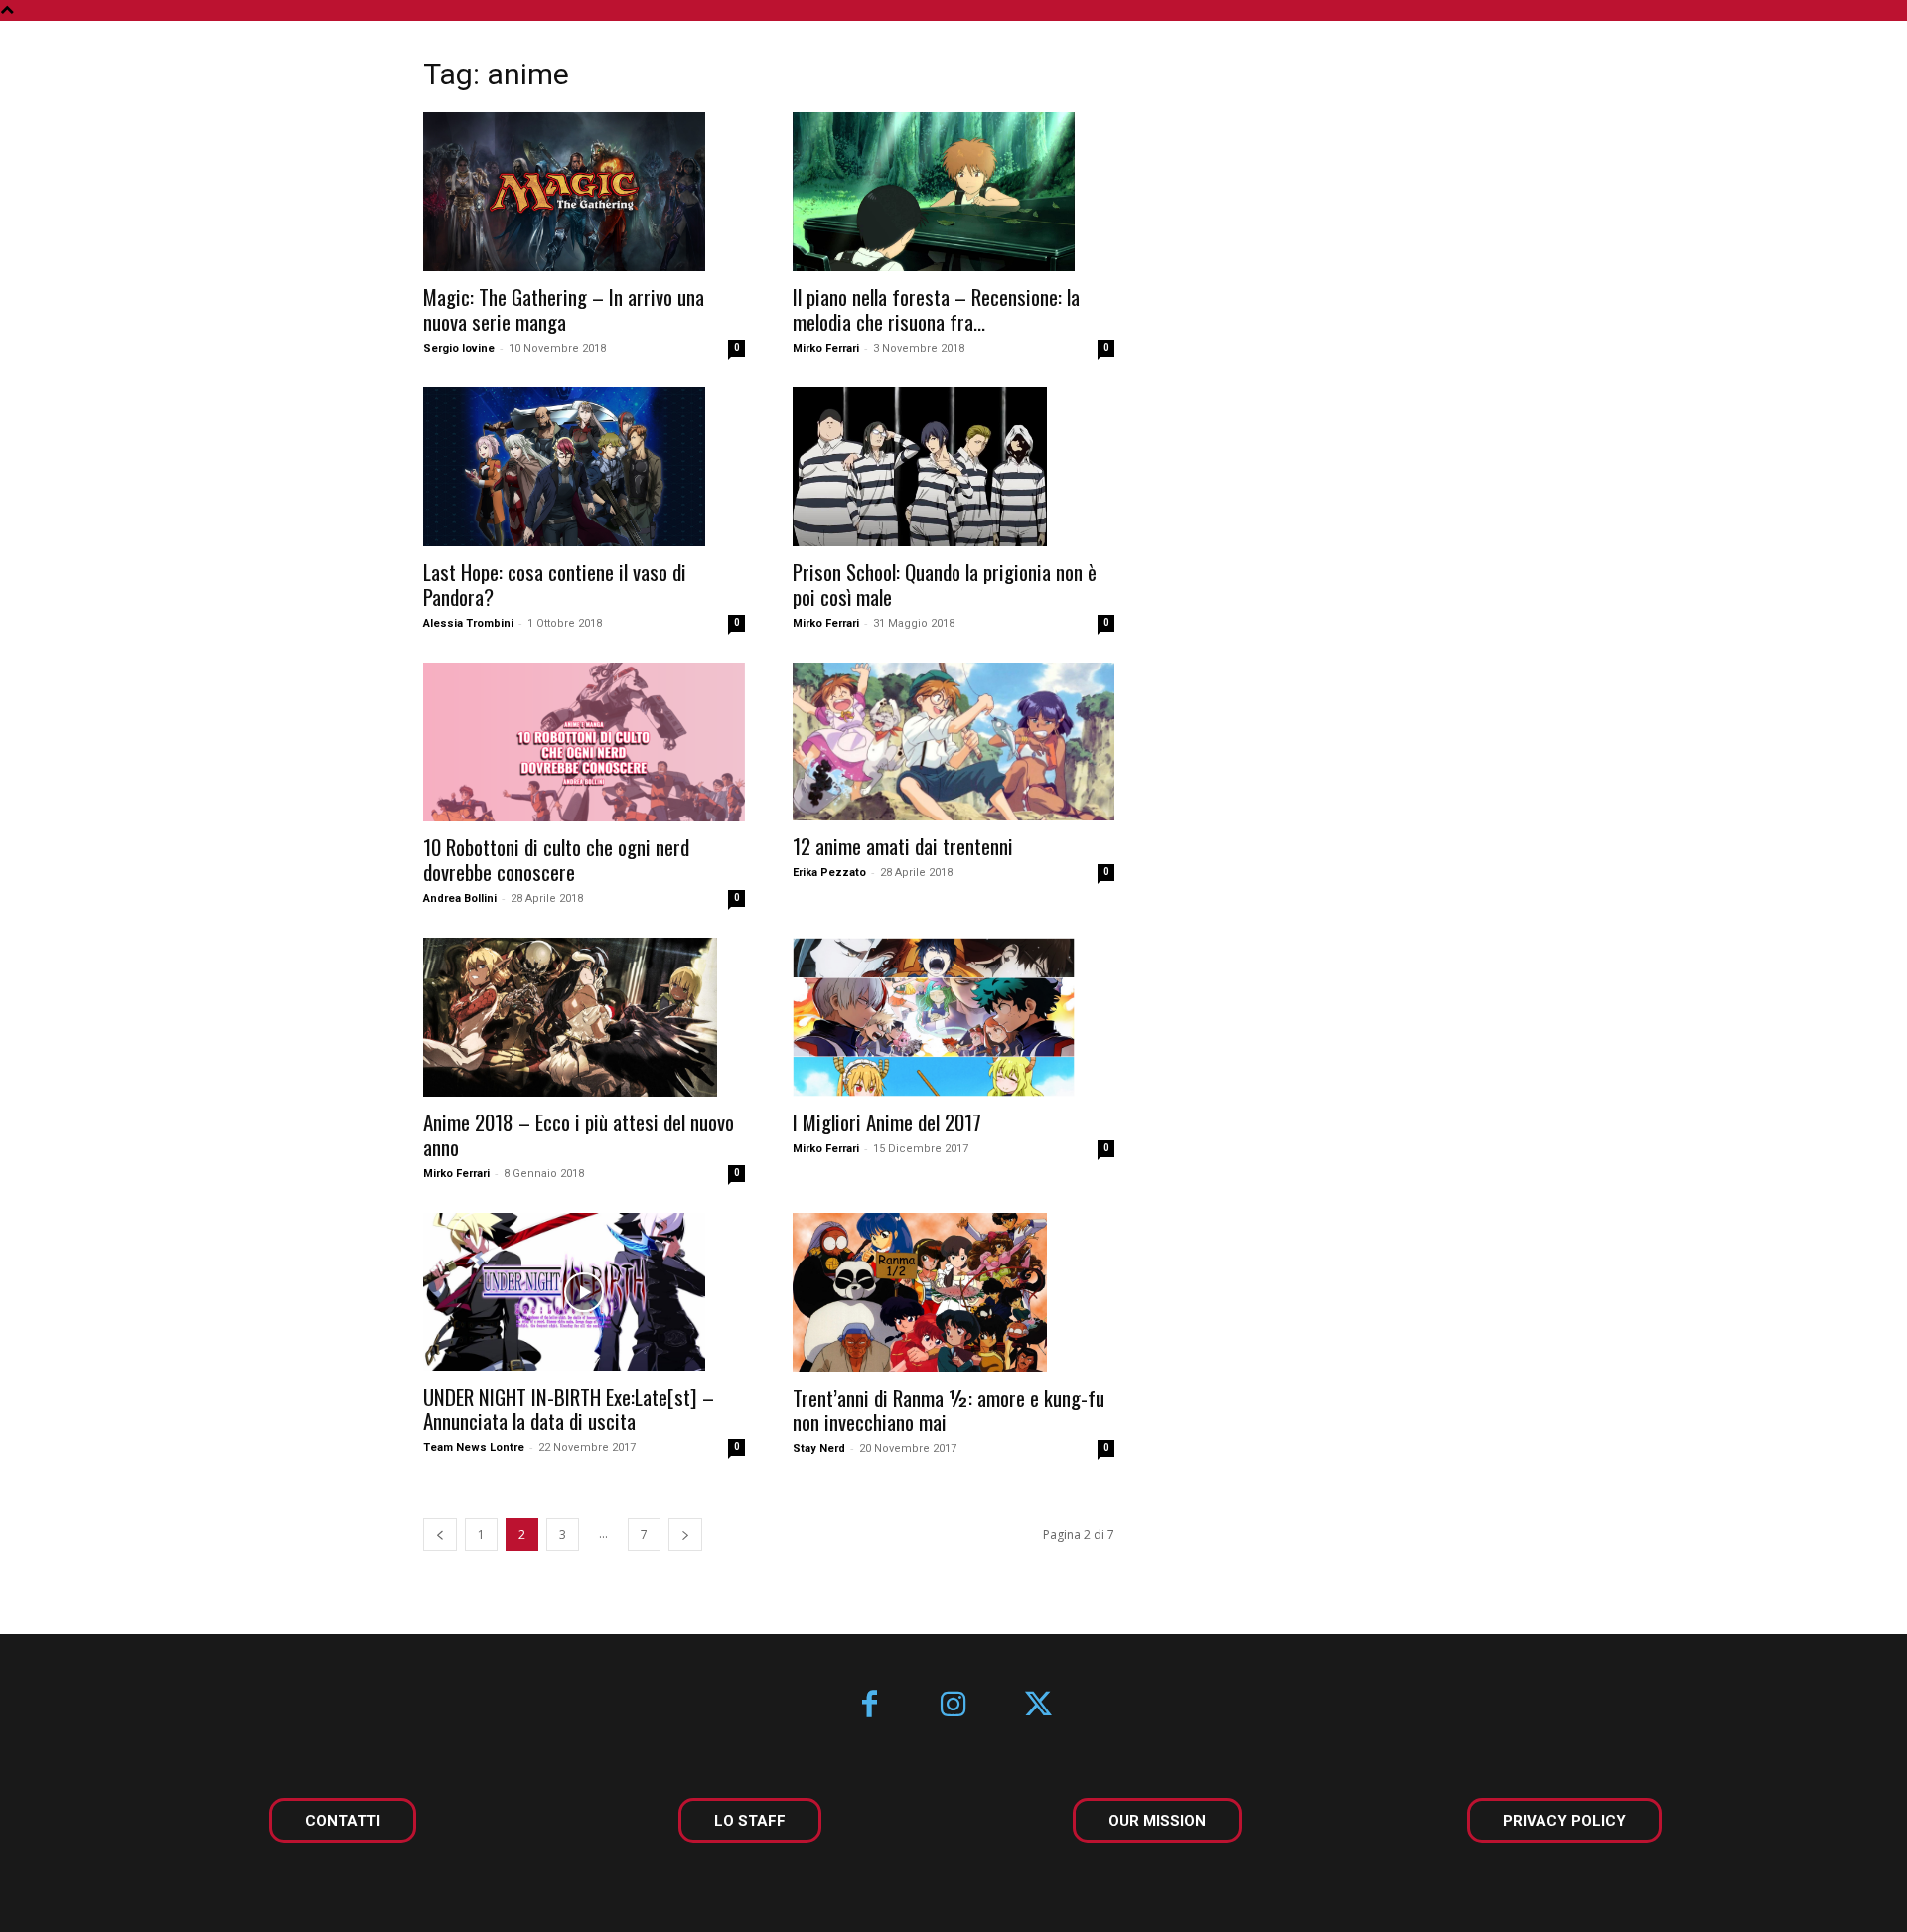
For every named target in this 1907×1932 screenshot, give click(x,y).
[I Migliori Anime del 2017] (953, 1017)
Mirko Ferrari (826, 348)
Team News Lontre (474, 1448)
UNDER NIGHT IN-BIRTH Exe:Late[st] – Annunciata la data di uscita (569, 1409)
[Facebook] (870, 1706)
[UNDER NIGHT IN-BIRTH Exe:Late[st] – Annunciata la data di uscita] (584, 1292)
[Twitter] (1038, 1706)
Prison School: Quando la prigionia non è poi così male (945, 584)
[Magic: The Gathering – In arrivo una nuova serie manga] (584, 192)
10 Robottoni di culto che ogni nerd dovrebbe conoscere (556, 859)
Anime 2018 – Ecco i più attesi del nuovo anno (579, 1134)
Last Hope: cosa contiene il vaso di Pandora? (555, 584)
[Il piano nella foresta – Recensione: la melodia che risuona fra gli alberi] (953, 192)
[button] (1835, 62)
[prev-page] (440, 1534)
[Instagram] (954, 1706)
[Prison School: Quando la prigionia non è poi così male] (953, 467)
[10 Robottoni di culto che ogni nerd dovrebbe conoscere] (584, 742)
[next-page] (685, 1534)
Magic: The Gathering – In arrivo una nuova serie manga (564, 309)
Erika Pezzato (829, 873)
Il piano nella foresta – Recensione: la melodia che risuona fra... (936, 309)
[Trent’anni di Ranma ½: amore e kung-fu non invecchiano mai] (953, 1292)
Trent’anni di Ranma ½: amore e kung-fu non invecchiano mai (949, 1410)
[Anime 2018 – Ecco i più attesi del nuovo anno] (584, 1017)
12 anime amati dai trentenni (903, 846)
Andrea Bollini (460, 898)
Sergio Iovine (459, 348)
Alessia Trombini (468, 623)
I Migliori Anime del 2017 (887, 1122)
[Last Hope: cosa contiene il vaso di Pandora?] (584, 467)
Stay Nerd (819, 1449)
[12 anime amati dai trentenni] (953, 742)
